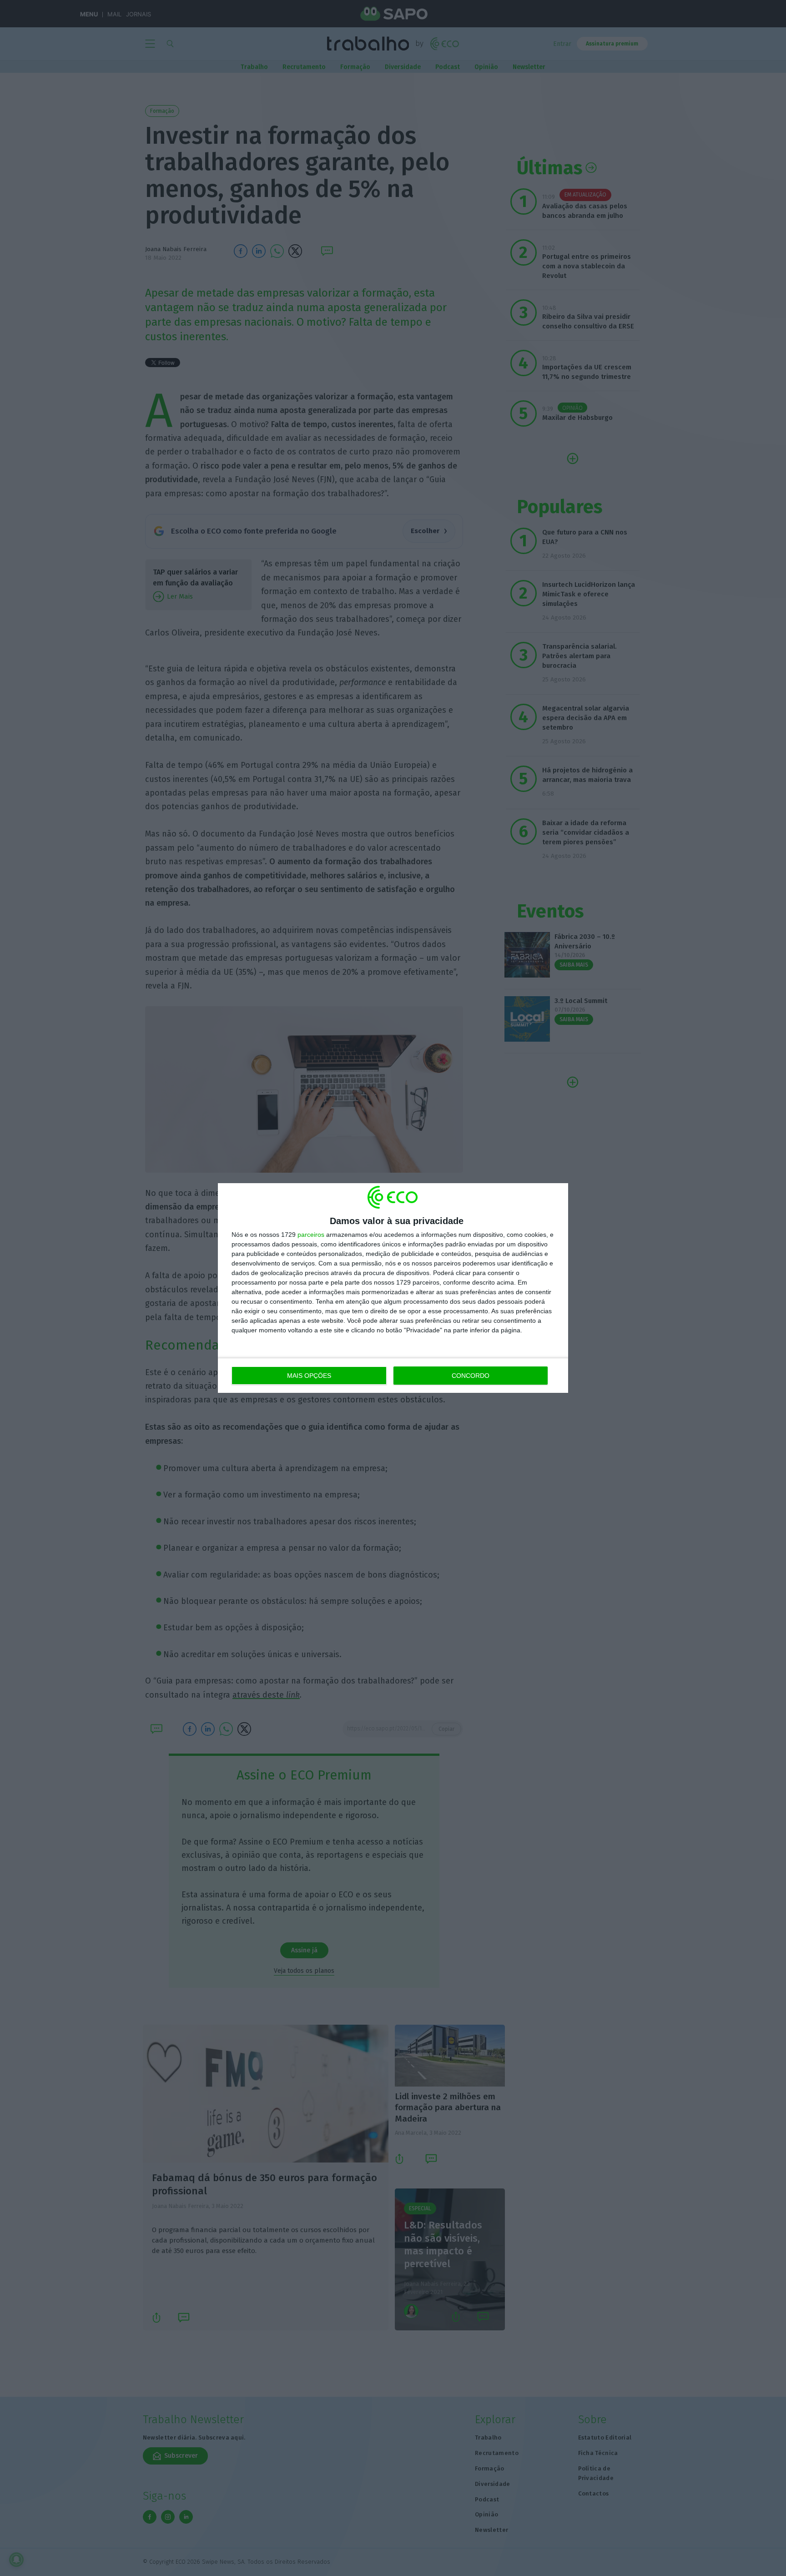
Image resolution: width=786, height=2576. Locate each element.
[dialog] (393, 1288)
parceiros (311, 1235)
